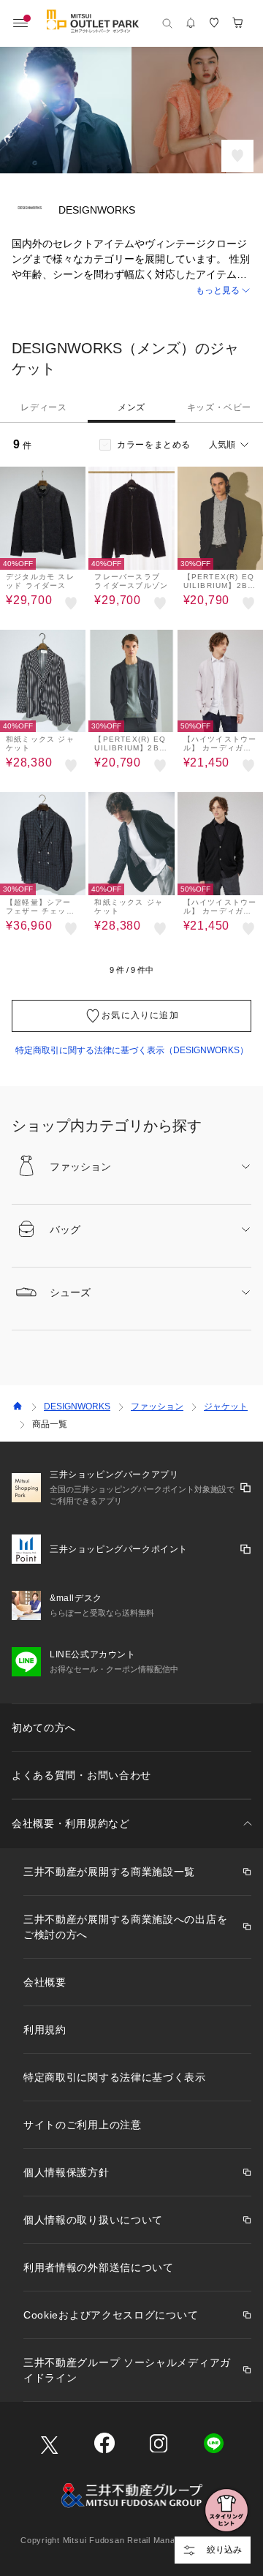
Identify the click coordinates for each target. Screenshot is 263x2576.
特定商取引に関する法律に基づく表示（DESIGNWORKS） (132, 1050)
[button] (131, 291)
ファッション (157, 1406)
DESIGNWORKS (77, 1406)
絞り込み (224, 2550)
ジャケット (226, 1406)
